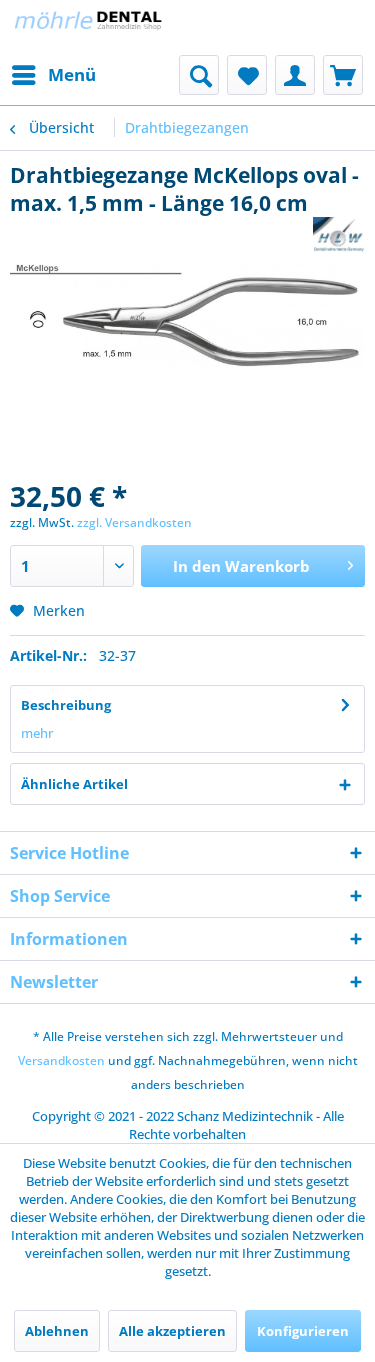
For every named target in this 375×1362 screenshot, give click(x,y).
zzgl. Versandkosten (134, 522)
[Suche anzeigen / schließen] (199, 75)
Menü (72, 74)
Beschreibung (66, 705)
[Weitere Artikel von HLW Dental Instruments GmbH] (339, 234)
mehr (37, 733)
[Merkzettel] (247, 75)
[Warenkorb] (343, 75)
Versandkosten (61, 1060)
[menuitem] (53, 75)
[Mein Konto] (295, 75)
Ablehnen (57, 1331)
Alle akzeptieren (172, 1331)
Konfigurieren (303, 1331)
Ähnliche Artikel (74, 784)
